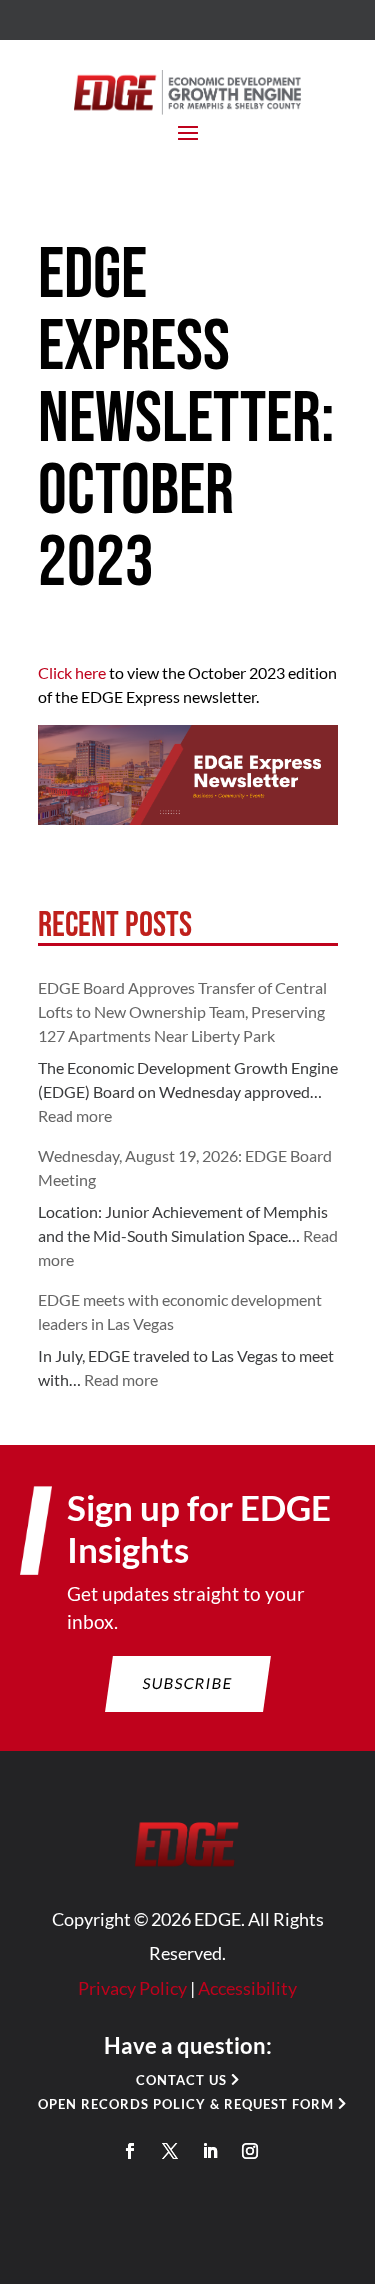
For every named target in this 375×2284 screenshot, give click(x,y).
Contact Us (181, 2080)
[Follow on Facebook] (130, 2151)
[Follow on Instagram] (250, 2151)
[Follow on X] (170, 2151)
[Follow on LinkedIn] (210, 2151)
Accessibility (247, 1988)
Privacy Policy (132, 1988)
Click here (72, 672)
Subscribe (187, 1683)
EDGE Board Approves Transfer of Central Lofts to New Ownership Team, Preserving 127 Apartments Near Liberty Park (182, 1011)
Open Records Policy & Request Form (186, 2104)
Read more (75, 1115)
